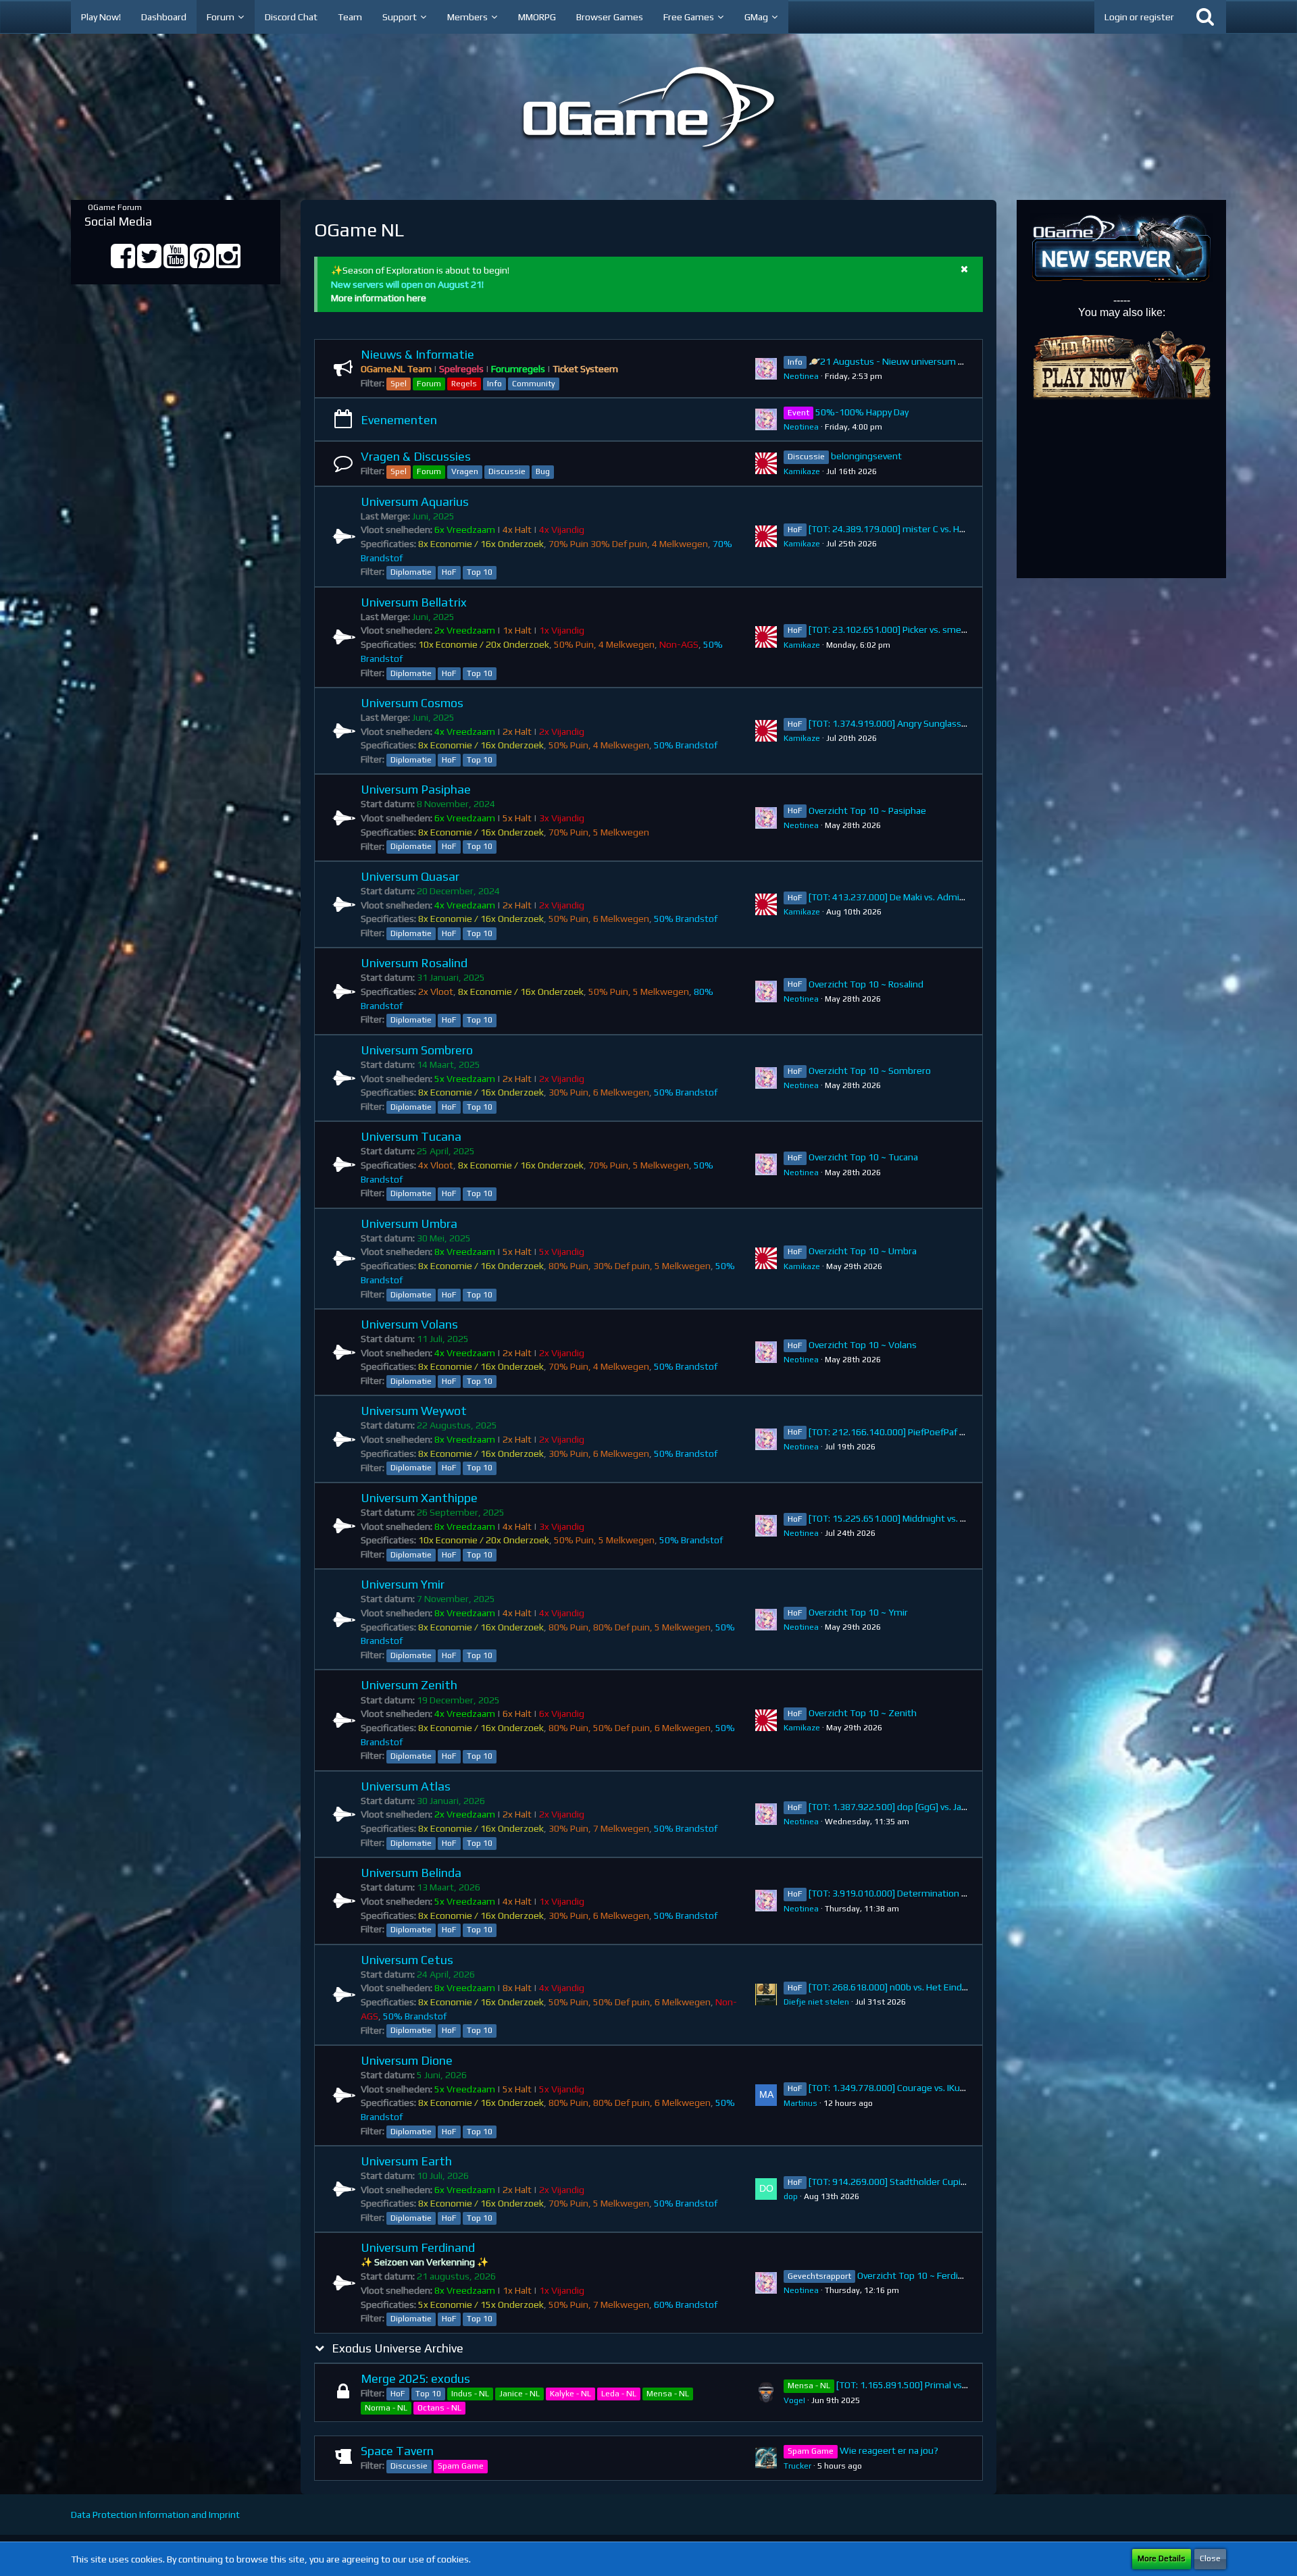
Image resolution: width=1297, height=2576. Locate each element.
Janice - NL (519, 2394)
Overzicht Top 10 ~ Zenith (863, 1713)
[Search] (1205, 17)
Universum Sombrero (417, 1050)
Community (534, 384)
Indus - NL (470, 2394)
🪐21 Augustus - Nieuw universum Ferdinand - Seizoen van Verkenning (959, 361)
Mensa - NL (668, 2394)
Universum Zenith (409, 1685)
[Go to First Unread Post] (766, 369)
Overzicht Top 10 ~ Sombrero (870, 1071)
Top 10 (480, 572)
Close (1210, 2558)
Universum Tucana (411, 1136)
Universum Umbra (409, 1223)
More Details (1162, 2558)
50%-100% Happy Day (862, 412)
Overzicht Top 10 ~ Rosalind (866, 984)
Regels (464, 384)
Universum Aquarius (415, 501)
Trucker (797, 2466)
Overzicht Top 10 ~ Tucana (863, 1157)
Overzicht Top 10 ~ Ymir (858, 1612)
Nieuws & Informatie (417, 354)
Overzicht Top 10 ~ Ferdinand (918, 2275)
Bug (543, 471)
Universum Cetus (407, 1960)
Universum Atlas (406, 1786)
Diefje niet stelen (816, 2002)
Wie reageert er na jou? (889, 2450)
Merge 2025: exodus (415, 2378)
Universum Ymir (403, 1584)
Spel (399, 384)
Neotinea (801, 376)
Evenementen (399, 420)
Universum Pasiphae (416, 789)
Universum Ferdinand (418, 2247)
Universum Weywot (414, 1411)
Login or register (1139, 17)
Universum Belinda (411, 1873)
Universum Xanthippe (419, 1498)
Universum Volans (409, 1324)
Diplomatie (411, 572)
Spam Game (461, 2466)
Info (494, 384)
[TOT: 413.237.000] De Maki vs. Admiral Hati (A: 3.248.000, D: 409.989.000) (962, 897)
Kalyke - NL (570, 2394)
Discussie (507, 471)
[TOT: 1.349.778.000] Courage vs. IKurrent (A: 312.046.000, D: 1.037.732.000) (968, 2088)
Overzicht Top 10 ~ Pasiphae (867, 810)
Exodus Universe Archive (398, 2348)
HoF (449, 572)
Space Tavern (397, 2451)
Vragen (465, 471)
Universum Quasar (410, 876)
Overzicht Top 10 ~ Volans (863, 1345)
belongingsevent (866, 456)
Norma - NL (386, 2408)
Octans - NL (439, 2408)
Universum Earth (406, 2161)
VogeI (794, 2400)
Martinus (800, 2103)
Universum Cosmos (412, 703)
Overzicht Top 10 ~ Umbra (863, 1251)
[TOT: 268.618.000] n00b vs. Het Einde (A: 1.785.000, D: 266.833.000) (952, 1987)
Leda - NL (619, 2394)
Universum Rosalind (414, 963)
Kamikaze (802, 471)
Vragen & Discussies (416, 456)
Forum (429, 384)
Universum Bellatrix (414, 602)
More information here (379, 298)
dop (791, 2196)
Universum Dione (407, 2060)
